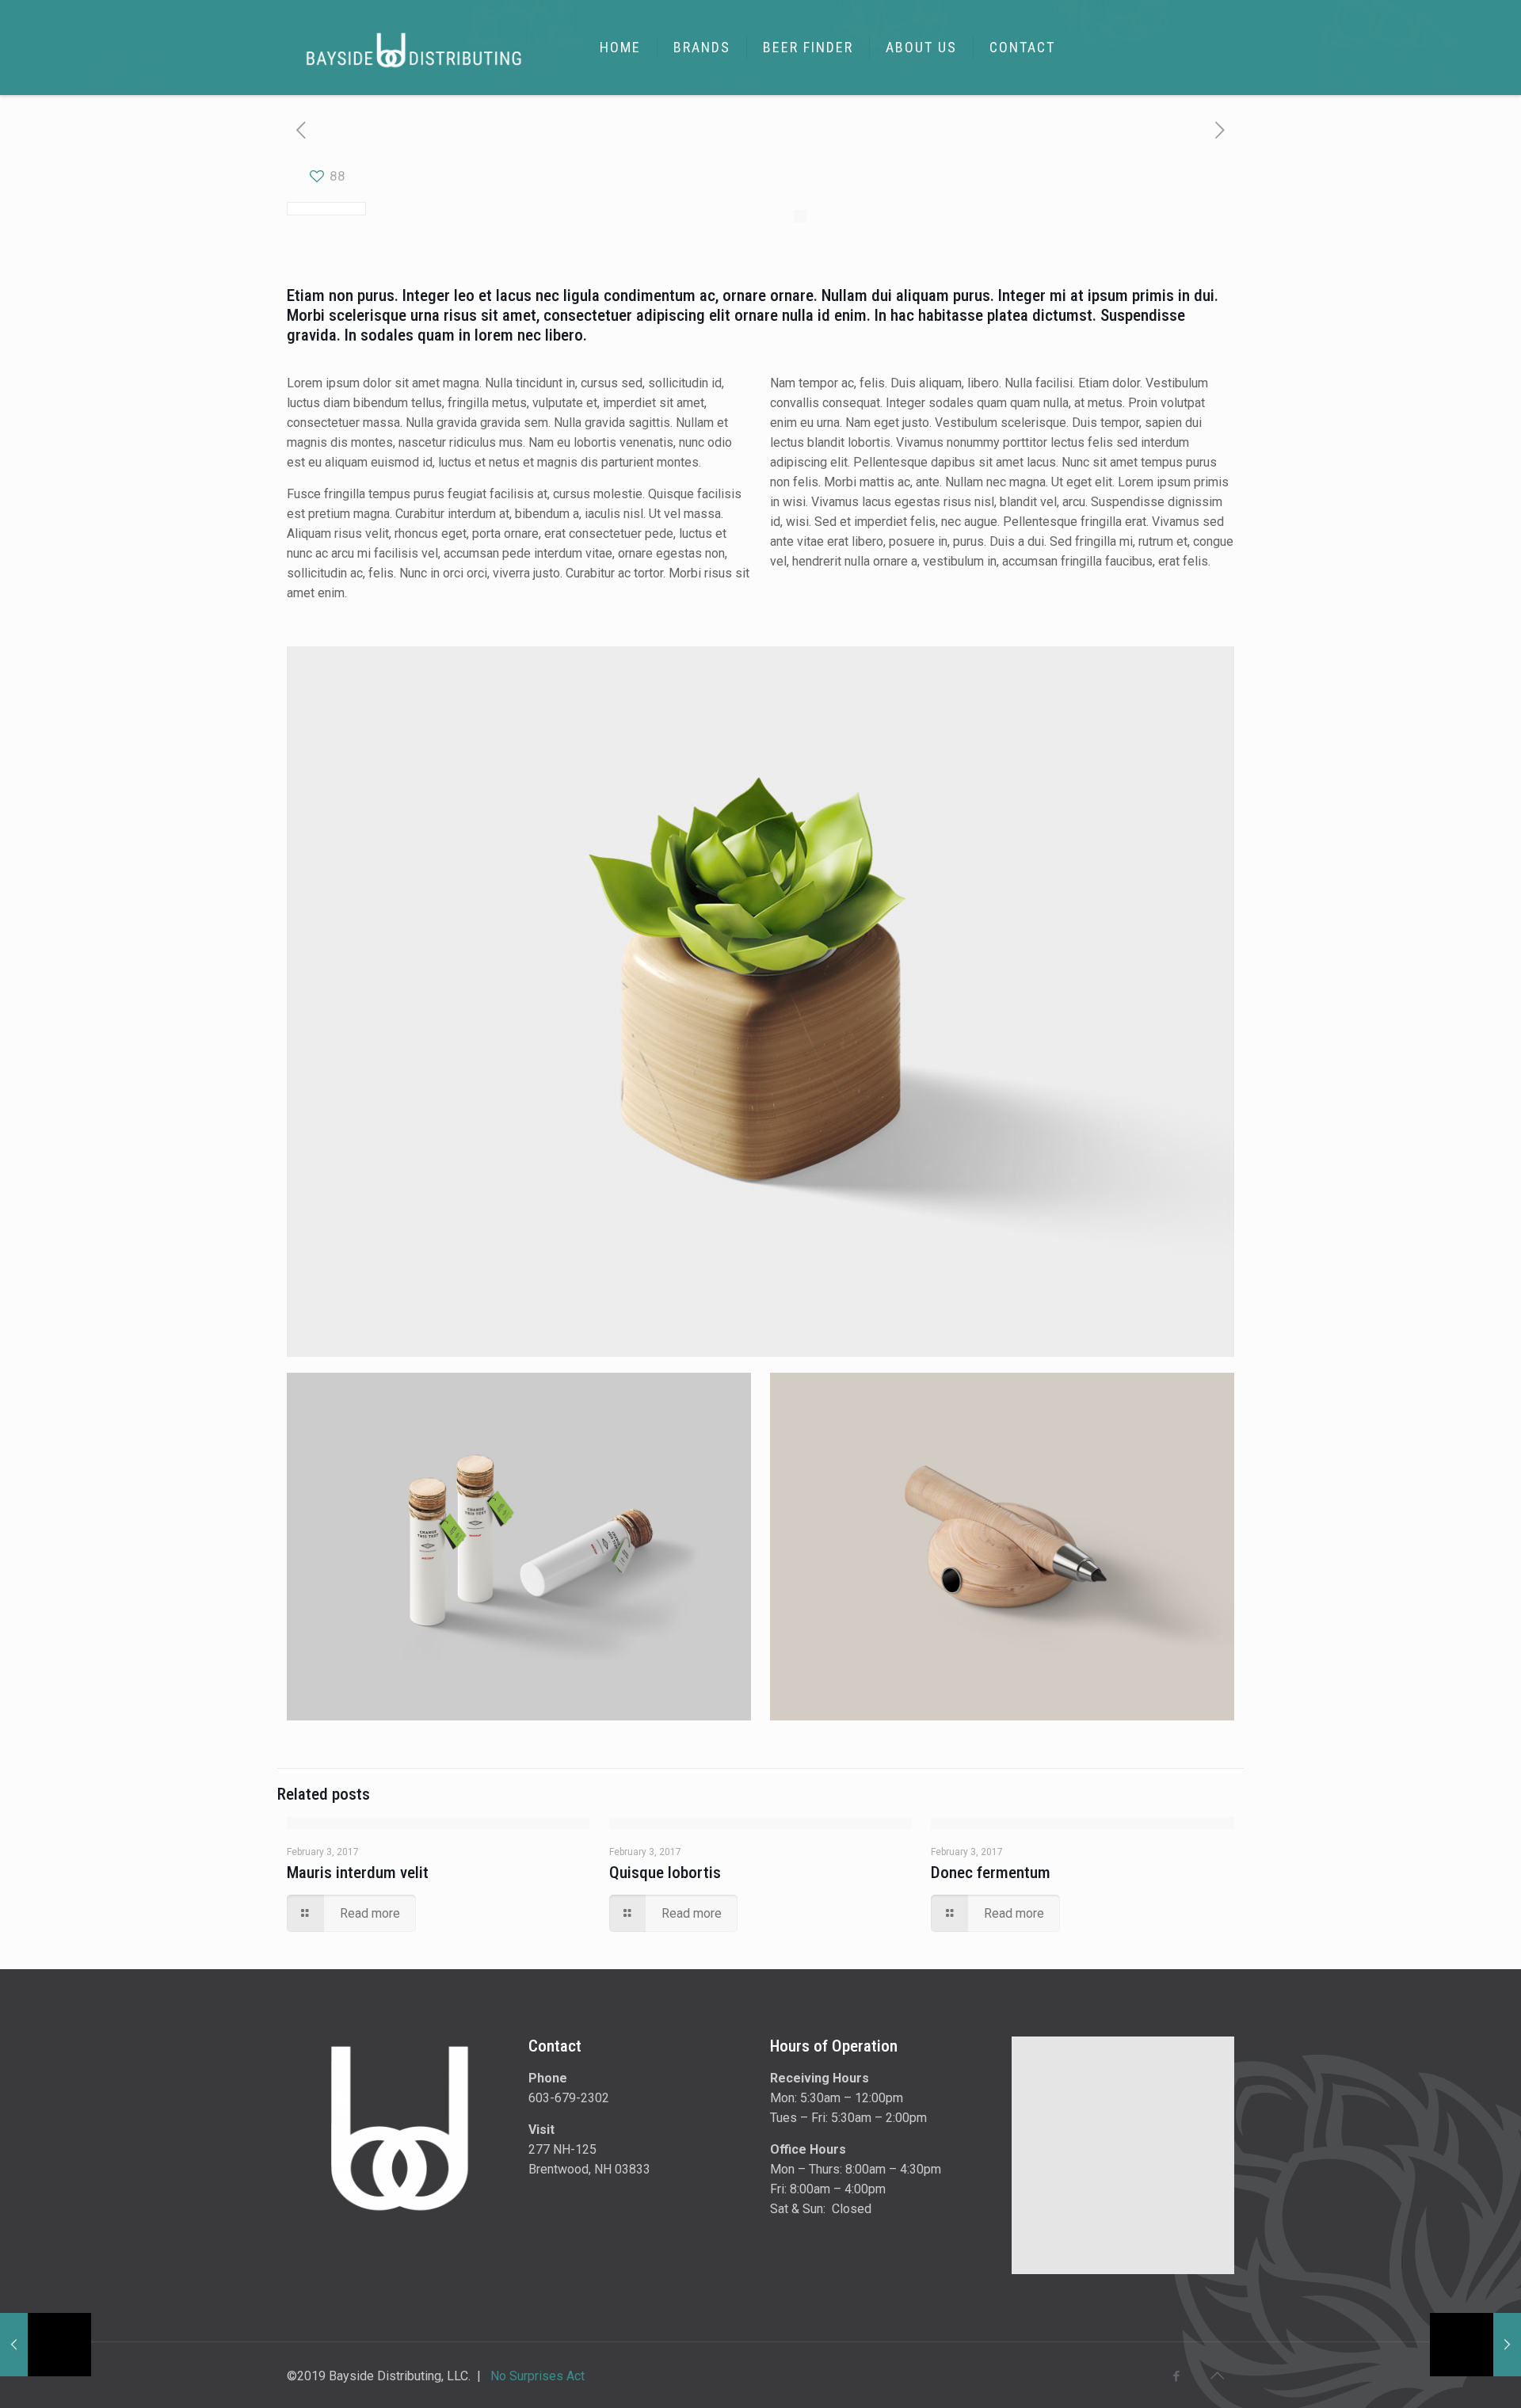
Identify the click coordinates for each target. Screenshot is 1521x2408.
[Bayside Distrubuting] (414, 48)
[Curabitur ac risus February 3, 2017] (1475, 2345)
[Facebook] (1177, 2376)
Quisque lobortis (665, 1873)
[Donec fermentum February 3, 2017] (46, 2345)
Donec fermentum (991, 1873)
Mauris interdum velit (358, 1873)
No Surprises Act (537, 2376)
